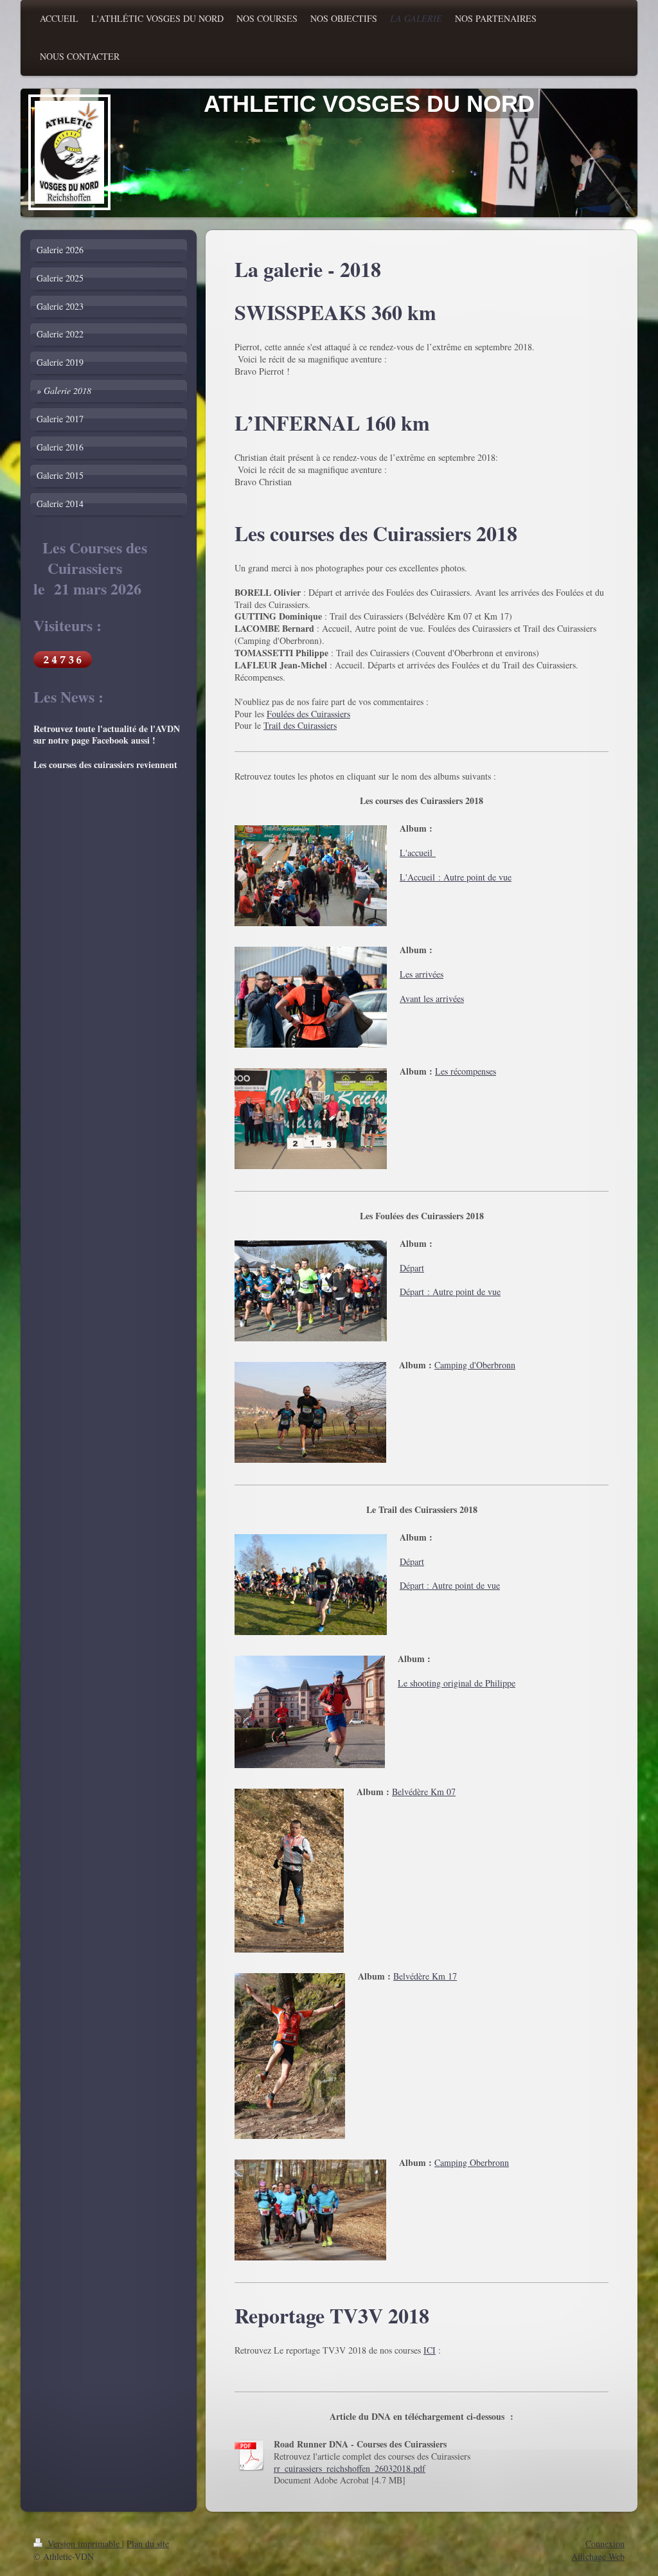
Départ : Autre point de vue (450, 1292)
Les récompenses (466, 1071)
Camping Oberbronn (472, 2162)
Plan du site (148, 2544)
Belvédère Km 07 (424, 1792)
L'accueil (418, 853)
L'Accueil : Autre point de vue (456, 877)
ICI (430, 2350)
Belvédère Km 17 (425, 1976)
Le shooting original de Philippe (457, 1683)
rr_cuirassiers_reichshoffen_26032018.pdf (350, 2468)
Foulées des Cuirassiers (308, 714)
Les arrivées (422, 974)
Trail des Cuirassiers (300, 725)
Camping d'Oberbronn (475, 1365)
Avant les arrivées (432, 998)
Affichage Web (598, 2556)
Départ (412, 1268)
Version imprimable (84, 2544)
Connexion (605, 2544)
